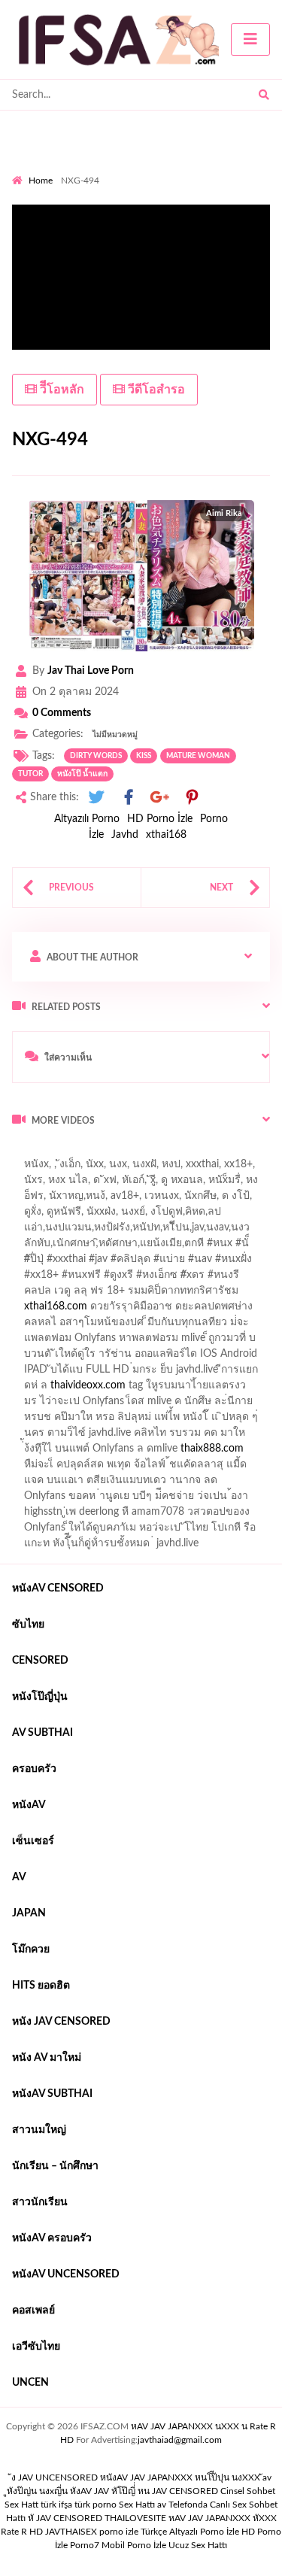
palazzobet (36, 1294)
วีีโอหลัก (61, 390)
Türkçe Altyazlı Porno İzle (190, 2532)
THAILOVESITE (135, 2518)
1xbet (121, 1437)
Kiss (144, 756)
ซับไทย (28, 1625)
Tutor (30, 774)
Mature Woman (198, 756)
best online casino (95, 1421)
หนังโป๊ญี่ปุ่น (40, 1697)
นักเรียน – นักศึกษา (55, 2166)
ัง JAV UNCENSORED (55, 2477)
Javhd (125, 835)
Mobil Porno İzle (134, 2545)
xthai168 (166, 835)
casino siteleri (193, 1358)
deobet (204, 1294)
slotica (247, 1294)
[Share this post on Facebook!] (129, 798)
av (19, 1877)
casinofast (172, 1231)
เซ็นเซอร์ (33, 1841)
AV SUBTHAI (42, 1733)
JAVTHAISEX (71, 2532)
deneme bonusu (241, 1389)
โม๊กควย (31, 1949)
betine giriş (37, 1247)
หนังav (29, 1805)
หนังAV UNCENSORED (66, 2274)
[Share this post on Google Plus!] (160, 798)
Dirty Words (96, 756)
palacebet (43, 1263)
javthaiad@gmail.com (180, 2440)
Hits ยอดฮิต (41, 1986)
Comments (62, 713)
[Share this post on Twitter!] (96, 798)
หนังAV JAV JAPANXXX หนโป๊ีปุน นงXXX (180, 2477)
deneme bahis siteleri (102, 1358)
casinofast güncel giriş (62, 1168)
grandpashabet (188, 1200)
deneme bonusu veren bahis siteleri (102, 1405)
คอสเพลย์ (33, 2311)
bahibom (228, 1231)
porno (26, 1152)
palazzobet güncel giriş (127, 1184)
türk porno (96, 2505)
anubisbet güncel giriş (92, 1200)
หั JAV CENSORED (65, 2518)
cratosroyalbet (190, 1452)
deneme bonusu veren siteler (158, 1373)
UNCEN (30, 2383)
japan (29, 1913)
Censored (40, 1661)
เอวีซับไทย (36, 2347)
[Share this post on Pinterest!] (192, 798)
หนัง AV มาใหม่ (47, 2058)
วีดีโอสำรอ (155, 390)
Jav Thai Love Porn (91, 671)
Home (41, 181)
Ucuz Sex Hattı (198, 2545)
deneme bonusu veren (169, 1279)
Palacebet (115, 1231)
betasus (232, 1437)
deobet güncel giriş (233, 1263)
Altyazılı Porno (87, 819)
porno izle (65, 1152)
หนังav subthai (52, 2094)
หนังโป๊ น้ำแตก (82, 774)
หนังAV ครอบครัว (52, 2238)
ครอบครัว (34, 1769)
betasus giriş (174, 1437)
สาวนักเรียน (40, 2202)
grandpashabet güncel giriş (73, 1215)
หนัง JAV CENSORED (61, 2022)
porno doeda (121, 1152)
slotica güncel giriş (167, 1168)
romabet (120, 1468)
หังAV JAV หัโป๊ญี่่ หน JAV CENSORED (144, 2491)
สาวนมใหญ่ (39, 2130)
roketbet (171, 1468)
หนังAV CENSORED (58, 1588)
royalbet (251, 1279)
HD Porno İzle (160, 819)
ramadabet (204, 1326)
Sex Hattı (137, 2505)
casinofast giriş (55, 1468)
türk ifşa (56, 2505)
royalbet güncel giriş (199, 1152)
